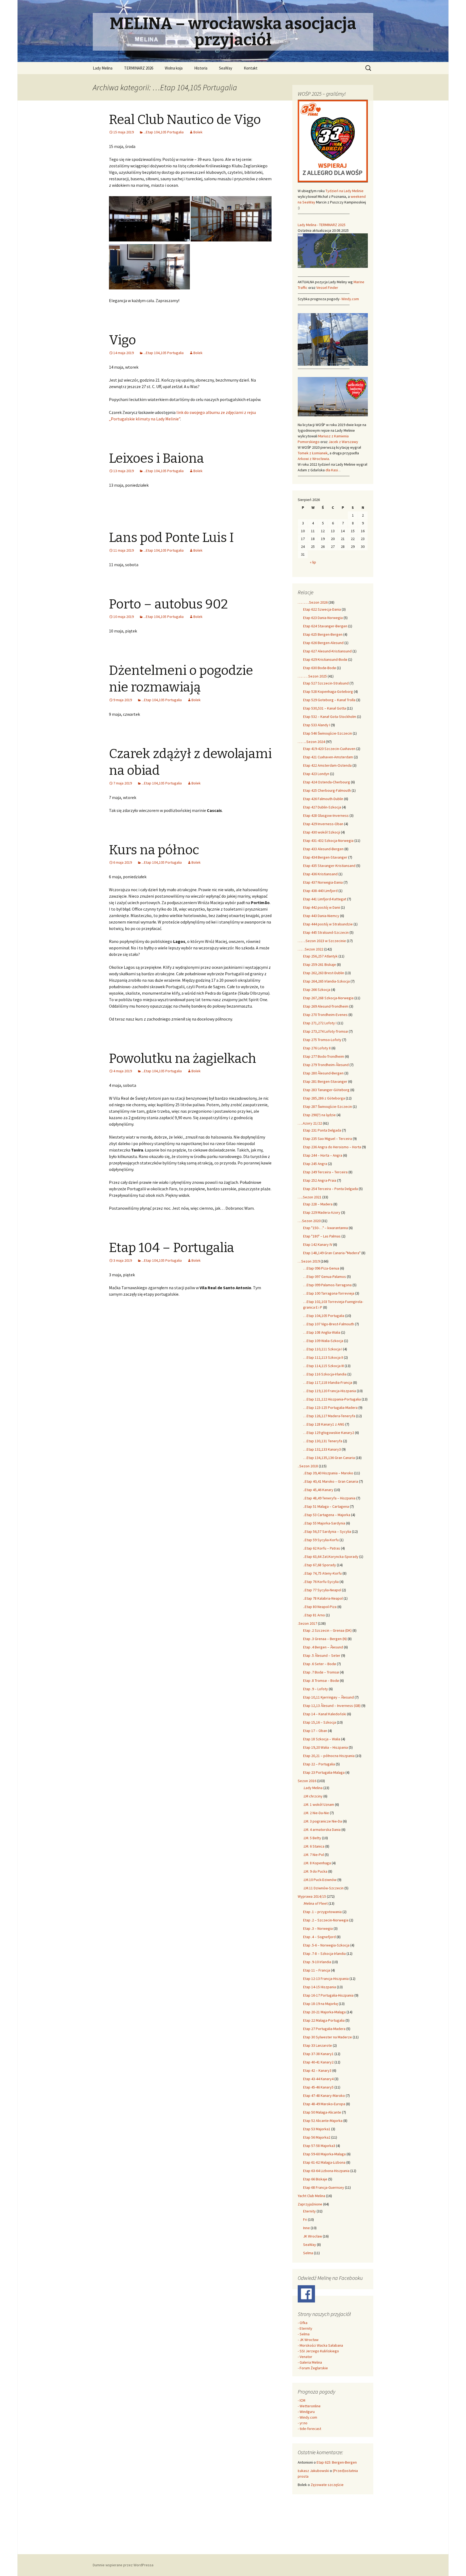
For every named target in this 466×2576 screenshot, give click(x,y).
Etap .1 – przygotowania (322, 1912)
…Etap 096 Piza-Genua (321, 1268)
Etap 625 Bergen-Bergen (323, 634)
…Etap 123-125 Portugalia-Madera (330, 1408)
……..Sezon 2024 (311, 742)
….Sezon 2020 (309, 1221)
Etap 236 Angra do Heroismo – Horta (332, 1147)
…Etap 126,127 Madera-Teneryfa (329, 1416)
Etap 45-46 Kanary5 (318, 2087)
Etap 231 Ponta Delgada (322, 1130)
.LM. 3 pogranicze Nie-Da (323, 1821)
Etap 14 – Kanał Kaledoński (325, 1714)
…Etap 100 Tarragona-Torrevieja (329, 1293)
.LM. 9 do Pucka (315, 1871)
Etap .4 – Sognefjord (319, 1937)
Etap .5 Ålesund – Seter (322, 1655)
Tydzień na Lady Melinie (345, 191)
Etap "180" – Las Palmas (322, 1236)
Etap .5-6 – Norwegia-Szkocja (326, 1945)
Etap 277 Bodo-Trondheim (324, 1056)
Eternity (309, 2211)
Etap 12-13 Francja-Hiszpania (326, 1979)
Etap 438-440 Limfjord (320, 891)
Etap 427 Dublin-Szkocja (322, 807)
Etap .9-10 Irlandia (317, 1962)
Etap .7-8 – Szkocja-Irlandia (324, 1953)
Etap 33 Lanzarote (318, 2045)
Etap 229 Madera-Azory (322, 1212)
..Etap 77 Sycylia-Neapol (322, 1590)
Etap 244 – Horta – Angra (323, 1155)
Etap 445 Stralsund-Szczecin (326, 932)
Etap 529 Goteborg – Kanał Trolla (329, 700)
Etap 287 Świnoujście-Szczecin (328, 1107)
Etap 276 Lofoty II (317, 1048)
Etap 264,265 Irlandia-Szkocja (326, 981)
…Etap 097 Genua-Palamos (325, 1277)
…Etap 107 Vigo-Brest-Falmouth (329, 1324)
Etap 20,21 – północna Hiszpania (329, 1756)
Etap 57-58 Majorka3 (319, 2146)
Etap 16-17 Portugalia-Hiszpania (328, 1995)
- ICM (301, 2400)
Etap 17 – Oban (315, 1731)
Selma (308, 2253)
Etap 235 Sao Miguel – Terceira (328, 1139)
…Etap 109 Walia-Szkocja (323, 1341)
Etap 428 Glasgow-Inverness (326, 815)
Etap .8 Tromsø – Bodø (321, 1681)
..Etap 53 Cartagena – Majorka (327, 1515)
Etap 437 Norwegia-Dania (323, 882)
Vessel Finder (327, 288)
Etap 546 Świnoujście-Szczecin (328, 733)
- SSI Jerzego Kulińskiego (318, 2351)
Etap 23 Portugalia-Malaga (324, 1772)
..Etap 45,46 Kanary (318, 1490)
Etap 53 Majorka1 (317, 2129)
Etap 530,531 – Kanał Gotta (325, 708)
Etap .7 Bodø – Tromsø (321, 1672)
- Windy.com (349, 299)
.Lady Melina (313, 1788)
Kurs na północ (154, 850)
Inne (306, 2228)
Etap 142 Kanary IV (318, 1244)
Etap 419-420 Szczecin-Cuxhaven (329, 749)
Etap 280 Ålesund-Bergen (323, 1073)
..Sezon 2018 (308, 1466)
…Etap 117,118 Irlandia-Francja (328, 1382)
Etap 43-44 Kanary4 (318, 2079)
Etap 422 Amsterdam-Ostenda (327, 765)
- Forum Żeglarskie (313, 2368)
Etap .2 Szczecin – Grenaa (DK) (327, 1630)
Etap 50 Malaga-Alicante (322, 2112)
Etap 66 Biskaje (315, 2179)
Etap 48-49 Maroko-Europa (324, 2104)
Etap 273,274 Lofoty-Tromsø (325, 1031)
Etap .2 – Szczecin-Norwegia (326, 1920)
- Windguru (306, 2412)
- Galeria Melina (310, 2362)
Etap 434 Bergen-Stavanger (325, 857)
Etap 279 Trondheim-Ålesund (326, 1065)
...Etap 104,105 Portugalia (164, 132)
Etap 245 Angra (315, 1164)
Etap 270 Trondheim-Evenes (325, 1015)
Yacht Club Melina (311, 2196)
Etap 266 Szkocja (317, 990)
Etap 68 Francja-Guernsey (324, 2187)
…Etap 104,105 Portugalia (324, 1316)
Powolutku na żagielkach (183, 1059)
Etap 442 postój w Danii (322, 907)
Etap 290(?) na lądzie (319, 1115)
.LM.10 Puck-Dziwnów (320, 1880)
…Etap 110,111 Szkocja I (323, 1349)
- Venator (305, 2357)
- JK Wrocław (308, 2340)
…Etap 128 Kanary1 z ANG (324, 1424)
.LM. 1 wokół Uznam (319, 1804)
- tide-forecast (309, 2429)
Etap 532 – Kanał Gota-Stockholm (330, 717)
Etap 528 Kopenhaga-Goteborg (328, 691)
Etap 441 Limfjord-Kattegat (325, 899)
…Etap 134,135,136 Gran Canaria (329, 1458)
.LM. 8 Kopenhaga (317, 1863)
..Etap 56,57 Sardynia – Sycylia (327, 1531)
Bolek (198, 132)
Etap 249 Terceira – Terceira (325, 1172)
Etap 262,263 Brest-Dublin (324, 973)
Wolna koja (174, 68)
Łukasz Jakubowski (313, 2471)
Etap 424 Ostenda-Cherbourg (327, 782)
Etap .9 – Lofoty (316, 1689)
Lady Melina (103, 68)
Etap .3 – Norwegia (318, 1928)
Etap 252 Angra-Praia (320, 1180)
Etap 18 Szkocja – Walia (322, 1739)
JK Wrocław (313, 2236)
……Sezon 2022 (311, 949)
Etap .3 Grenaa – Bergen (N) (325, 1639)
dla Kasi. (333, 470)
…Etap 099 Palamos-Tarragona (327, 1285)
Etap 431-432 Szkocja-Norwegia (328, 841)
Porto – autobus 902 (168, 604)
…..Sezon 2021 (310, 1197)
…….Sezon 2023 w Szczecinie (322, 941)
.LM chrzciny (313, 1796)
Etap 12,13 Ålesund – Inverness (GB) (332, 1706)
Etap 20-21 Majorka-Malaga (324, 2012)
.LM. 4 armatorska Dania (322, 1830)
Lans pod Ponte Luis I (171, 538)
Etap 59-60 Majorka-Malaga (324, 2154)
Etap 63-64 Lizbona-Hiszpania (326, 2171)
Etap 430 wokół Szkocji (322, 832)
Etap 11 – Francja (317, 1970)
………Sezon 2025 (312, 676)
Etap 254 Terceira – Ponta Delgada (330, 1189)
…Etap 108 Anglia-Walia (322, 1332)
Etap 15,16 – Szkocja (320, 1722)
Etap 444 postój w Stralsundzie (328, 924)
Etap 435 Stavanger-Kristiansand (329, 866)
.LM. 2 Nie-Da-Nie (316, 1813)
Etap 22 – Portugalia (319, 1764)
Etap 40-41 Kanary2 (318, 2062)
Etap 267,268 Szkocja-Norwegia (328, 998)
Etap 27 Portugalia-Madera (324, 2029)
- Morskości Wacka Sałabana (320, 2345)
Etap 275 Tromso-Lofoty (322, 1040)
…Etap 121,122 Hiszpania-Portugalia (332, 1399)
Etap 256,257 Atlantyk (320, 956)
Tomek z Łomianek (313, 453)
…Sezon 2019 (309, 1261)
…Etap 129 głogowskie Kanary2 (329, 1433)
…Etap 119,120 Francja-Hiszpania (330, 1391)
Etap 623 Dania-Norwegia (323, 618)
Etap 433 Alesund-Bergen (323, 849)
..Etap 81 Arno (314, 1615)
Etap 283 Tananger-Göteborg (326, 1090)
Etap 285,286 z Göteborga (324, 1098)
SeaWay (226, 68)
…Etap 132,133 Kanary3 (322, 1449)
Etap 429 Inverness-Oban (323, 824)
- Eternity (305, 2328)
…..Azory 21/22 (310, 1123)
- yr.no (303, 2423)
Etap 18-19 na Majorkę (321, 2004)
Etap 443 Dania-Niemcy (321, 916)
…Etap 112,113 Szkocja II (323, 1357)
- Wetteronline (309, 2406)
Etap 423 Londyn (316, 774)
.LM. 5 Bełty (312, 1838)
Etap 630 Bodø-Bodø (320, 668)
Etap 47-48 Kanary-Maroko (324, 2096)
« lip (313, 562)
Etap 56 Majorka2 (317, 2137)
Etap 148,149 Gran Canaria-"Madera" (332, 1253)
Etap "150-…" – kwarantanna (325, 1228)
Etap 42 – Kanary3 (317, 2070)
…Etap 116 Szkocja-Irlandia (325, 1374)
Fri (305, 2219)
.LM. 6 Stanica (314, 1846)
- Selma (304, 2334)
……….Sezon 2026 (313, 602)
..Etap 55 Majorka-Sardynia (324, 1523)
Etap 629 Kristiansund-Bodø (325, 659)
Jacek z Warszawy (343, 442)
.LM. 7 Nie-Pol (313, 1855)
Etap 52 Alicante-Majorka (323, 2121)
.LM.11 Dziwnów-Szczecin (323, 1888)
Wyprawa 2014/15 (312, 1896)
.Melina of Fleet (315, 1903)
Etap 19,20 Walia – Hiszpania (325, 1747)
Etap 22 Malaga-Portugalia (324, 2020)
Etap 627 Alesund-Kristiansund (327, 651)
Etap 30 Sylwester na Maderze (328, 2037)
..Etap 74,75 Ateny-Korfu (322, 1573)
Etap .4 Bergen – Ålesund (323, 1647)
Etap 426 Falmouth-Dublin (323, 799)
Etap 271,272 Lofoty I (320, 1023)
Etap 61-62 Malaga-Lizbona (324, 2162)
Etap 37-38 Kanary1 (318, 2054)
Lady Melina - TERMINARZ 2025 (322, 225)
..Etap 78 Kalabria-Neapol (323, 1598)
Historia (201, 68)
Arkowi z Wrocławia (313, 459)
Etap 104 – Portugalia (172, 1248)
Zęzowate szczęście (327, 2485)
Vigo (122, 340)
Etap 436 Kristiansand (320, 874)
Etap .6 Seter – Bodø (320, 1664)
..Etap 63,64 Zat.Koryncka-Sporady (331, 1557)
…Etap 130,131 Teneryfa (323, 1441)
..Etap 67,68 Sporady (320, 1565)
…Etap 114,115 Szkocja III (323, 1366)
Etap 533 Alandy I (317, 725)
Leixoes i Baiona (156, 458)
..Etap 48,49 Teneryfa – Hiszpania (329, 1498)
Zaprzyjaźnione (310, 2204)
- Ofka (303, 2323)
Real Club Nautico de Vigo (185, 120)
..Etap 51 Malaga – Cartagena (326, 1506)
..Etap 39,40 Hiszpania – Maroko (328, 1473)
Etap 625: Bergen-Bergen (337, 2462)
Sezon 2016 (307, 1781)
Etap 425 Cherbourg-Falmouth (327, 790)
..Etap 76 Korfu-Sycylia (321, 1582)
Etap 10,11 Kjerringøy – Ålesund (328, 1697)
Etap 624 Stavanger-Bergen (325, 626)
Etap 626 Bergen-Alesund (323, 643)
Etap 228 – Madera (318, 1204)
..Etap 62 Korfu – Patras (322, 1548)
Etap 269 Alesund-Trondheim (326, 1006)
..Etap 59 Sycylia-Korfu (321, 1540)
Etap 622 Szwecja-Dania (322, 609)
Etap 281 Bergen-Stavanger (325, 1081)
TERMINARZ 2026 (139, 68)
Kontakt (251, 68)
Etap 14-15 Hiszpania (320, 1987)
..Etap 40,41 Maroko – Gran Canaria (331, 1481)
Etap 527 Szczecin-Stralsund (326, 683)
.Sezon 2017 (307, 1623)
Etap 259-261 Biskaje (320, 964)
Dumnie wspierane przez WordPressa (123, 2565)
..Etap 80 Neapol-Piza (320, 1607)
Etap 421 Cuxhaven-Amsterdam (328, 757)
